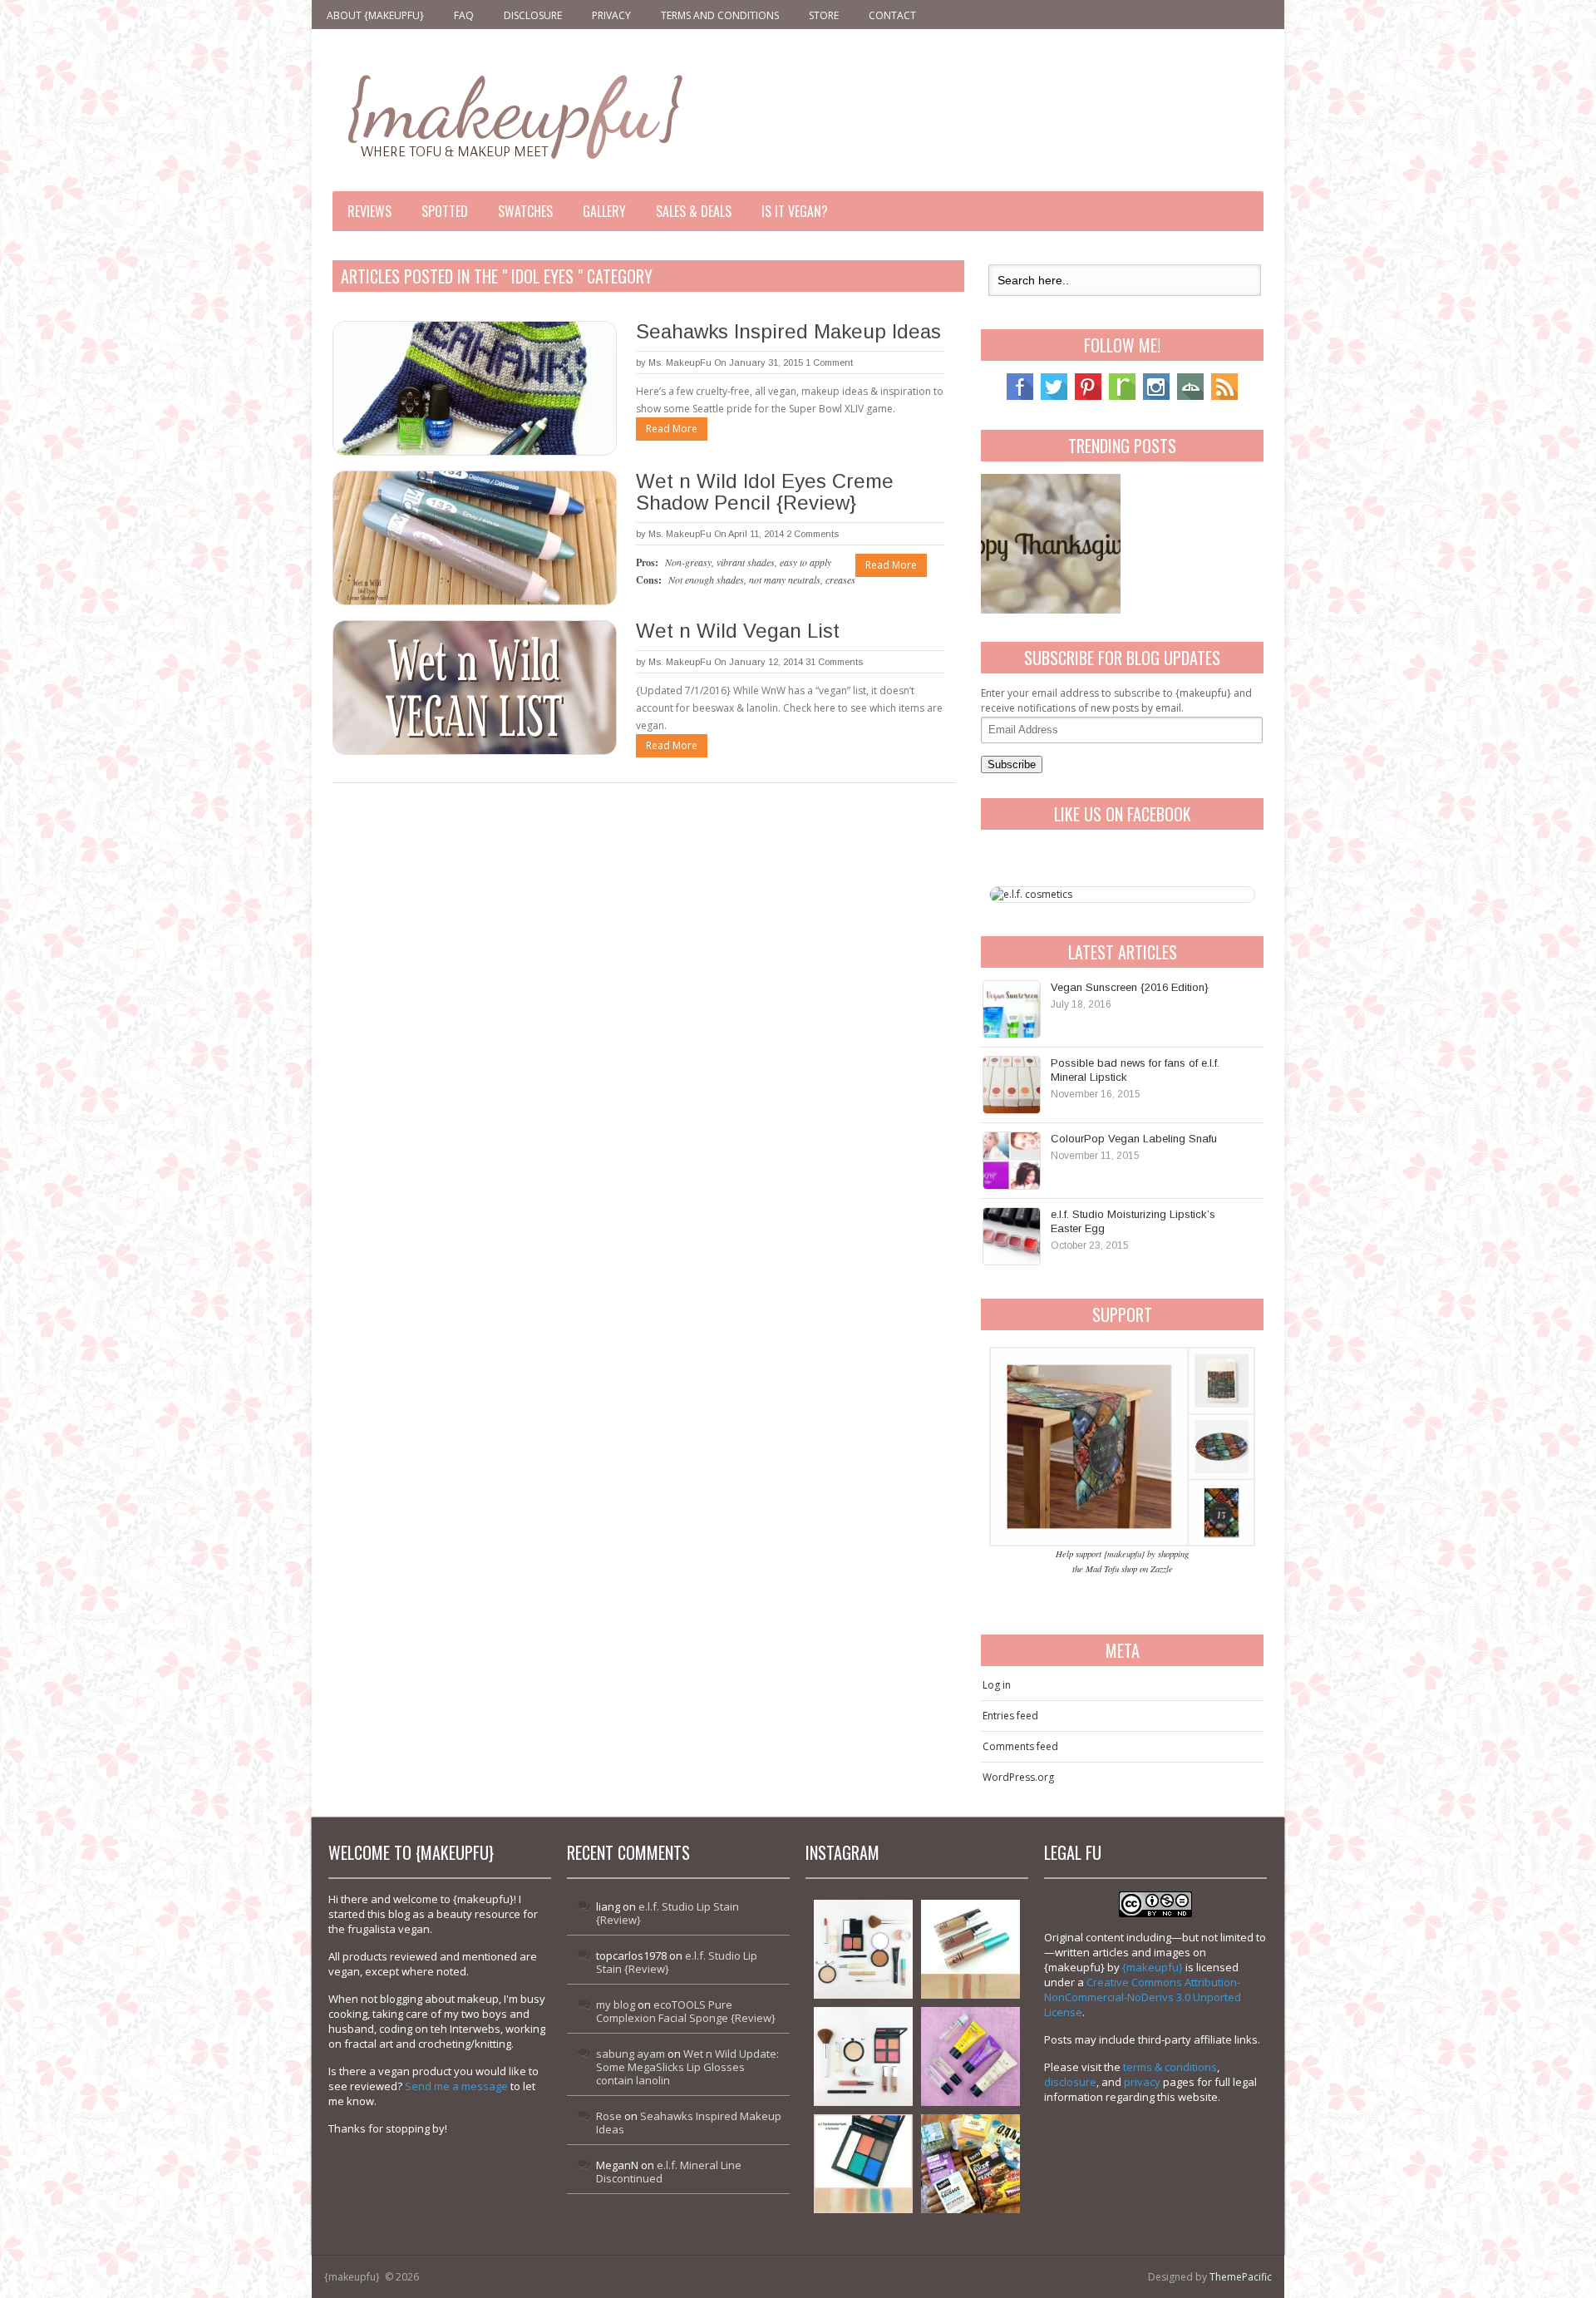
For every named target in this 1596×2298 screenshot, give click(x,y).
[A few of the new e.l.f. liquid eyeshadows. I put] (970, 1949)
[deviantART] (1190, 396)
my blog (616, 2005)
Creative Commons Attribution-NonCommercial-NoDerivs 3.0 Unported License (1143, 1997)
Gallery (604, 211)
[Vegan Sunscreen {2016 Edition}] (1012, 1009)
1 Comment (829, 362)
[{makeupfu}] (513, 114)
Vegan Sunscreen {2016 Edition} (1130, 987)
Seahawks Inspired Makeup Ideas (788, 331)
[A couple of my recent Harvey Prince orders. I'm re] (970, 2056)
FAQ (464, 15)
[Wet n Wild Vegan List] (474, 688)
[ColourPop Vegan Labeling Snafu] (1012, 1161)
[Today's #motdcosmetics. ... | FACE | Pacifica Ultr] (863, 2056)
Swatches (525, 211)
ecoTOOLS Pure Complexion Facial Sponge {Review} (686, 2011)
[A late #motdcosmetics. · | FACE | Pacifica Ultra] (863, 1949)
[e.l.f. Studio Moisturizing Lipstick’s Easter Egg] (1012, 1236)
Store (824, 15)
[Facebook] (1020, 396)
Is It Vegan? (795, 211)
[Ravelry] (1122, 396)
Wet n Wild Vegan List (738, 631)
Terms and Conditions (720, 15)
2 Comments (813, 534)
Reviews (369, 211)
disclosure (1070, 2082)
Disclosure (533, 15)
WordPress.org (1018, 1777)
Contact (892, 15)
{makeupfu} (1153, 1967)
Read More (672, 429)
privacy (1142, 2082)
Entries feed (1010, 1716)
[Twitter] (1054, 396)
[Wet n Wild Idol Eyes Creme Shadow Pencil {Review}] (474, 538)
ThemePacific (1241, 2277)
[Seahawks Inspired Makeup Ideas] (474, 388)
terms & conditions (1170, 2067)
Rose (609, 2116)
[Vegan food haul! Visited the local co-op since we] (970, 2164)
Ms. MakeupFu (680, 362)
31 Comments (834, 662)
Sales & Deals (694, 211)
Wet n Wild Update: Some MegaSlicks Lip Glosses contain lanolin (687, 2067)
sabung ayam (631, 2054)
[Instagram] (1156, 396)
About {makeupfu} (375, 15)
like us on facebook (1123, 814)
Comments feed (1020, 1746)
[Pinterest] (1088, 396)
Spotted (445, 211)
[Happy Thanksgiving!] (1051, 544)
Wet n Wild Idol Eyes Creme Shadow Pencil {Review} (765, 492)
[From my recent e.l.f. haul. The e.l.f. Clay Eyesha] (863, 2164)
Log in (997, 1685)
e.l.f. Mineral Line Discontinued (669, 2172)
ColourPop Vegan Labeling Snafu (1134, 1139)
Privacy (611, 15)
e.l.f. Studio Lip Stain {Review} (667, 1913)
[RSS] (1224, 396)
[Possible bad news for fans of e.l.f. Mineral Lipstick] (1012, 1085)
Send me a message (456, 2086)
